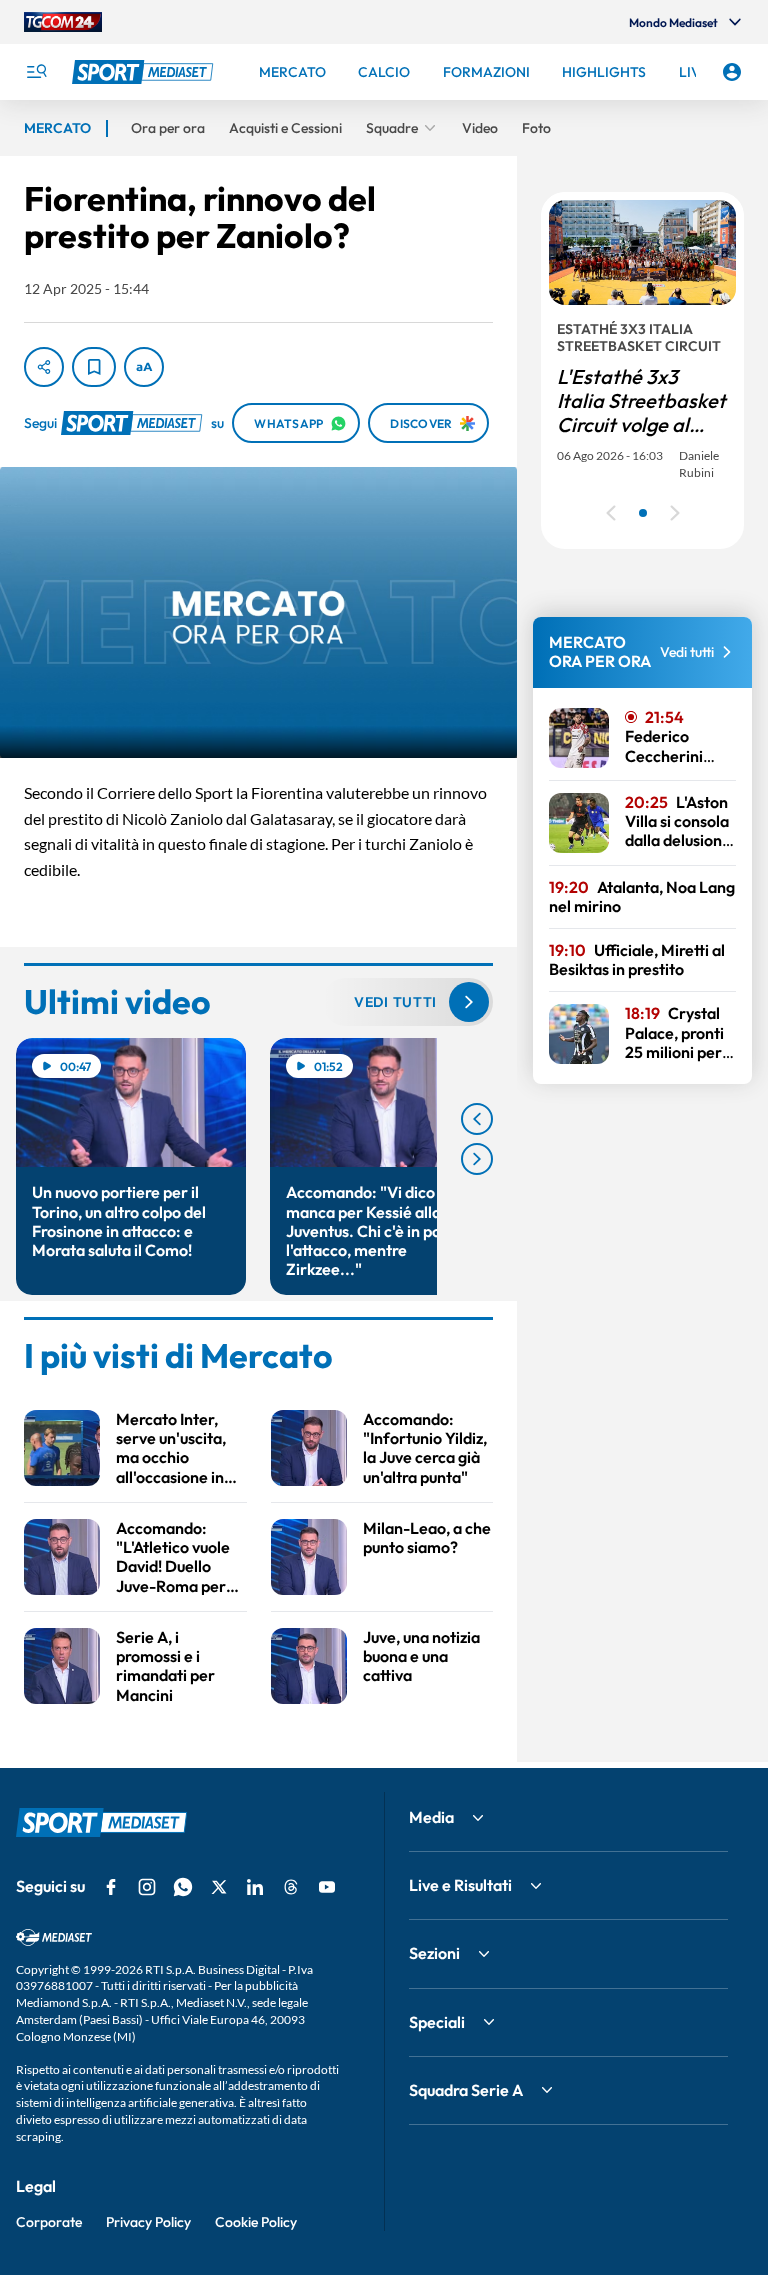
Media (431, 1817)
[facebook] (111, 1887)
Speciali (437, 2022)
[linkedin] (255, 1887)
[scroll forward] (477, 1159)
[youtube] (327, 1887)
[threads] (291, 1887)
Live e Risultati (460, 1885)
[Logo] (145, 72)
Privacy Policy (148, 2222)
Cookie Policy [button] (256, 2222)
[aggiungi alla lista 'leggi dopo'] (94, 367)
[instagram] (147, 1887)
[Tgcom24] (63, 22)
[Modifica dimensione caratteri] (144, 367)
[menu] (36, 72)
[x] (219, 1887)
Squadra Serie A (466, 2090)
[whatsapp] (183, 1887)
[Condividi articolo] (44, 367)
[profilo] (732, 72)
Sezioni (434, 1953)
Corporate (49, 2222)
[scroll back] (477, 1119)
